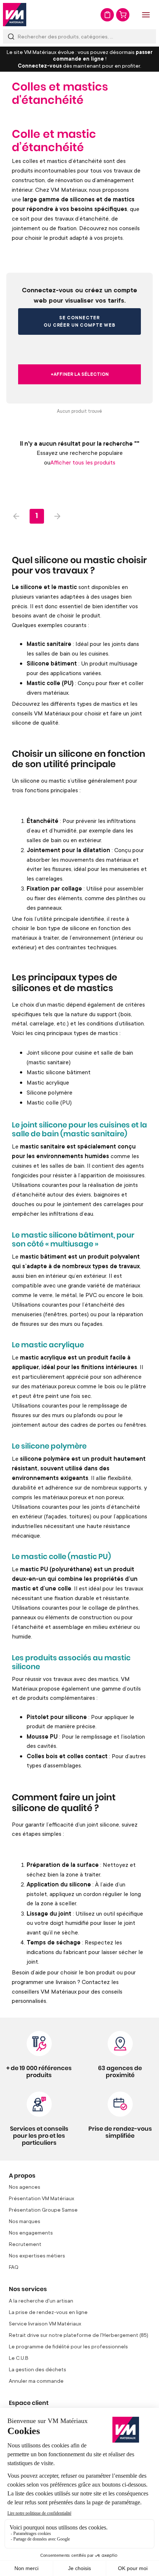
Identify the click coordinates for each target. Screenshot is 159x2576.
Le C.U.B (19, 2358)
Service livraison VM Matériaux (45, 2323)
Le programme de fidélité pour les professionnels (68, 2346)
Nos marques (25, 2221)
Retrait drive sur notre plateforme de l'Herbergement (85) (79, 2335)
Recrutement (25, 2244)
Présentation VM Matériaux (42, 2198)
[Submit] (11, 36)
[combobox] (79, 36)
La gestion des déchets (38, 2369)
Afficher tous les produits (83, 462)
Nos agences (25, 2187)
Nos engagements (31, 2233)
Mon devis (107, 15)
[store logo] (15, 15)
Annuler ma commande (36, 2381)
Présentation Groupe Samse (43, 2210)
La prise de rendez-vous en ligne (48, 2312)
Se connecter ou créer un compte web (79, 321)
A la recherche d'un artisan (41, 2301)
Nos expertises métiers (37, 2255)
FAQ (14, 2267)
